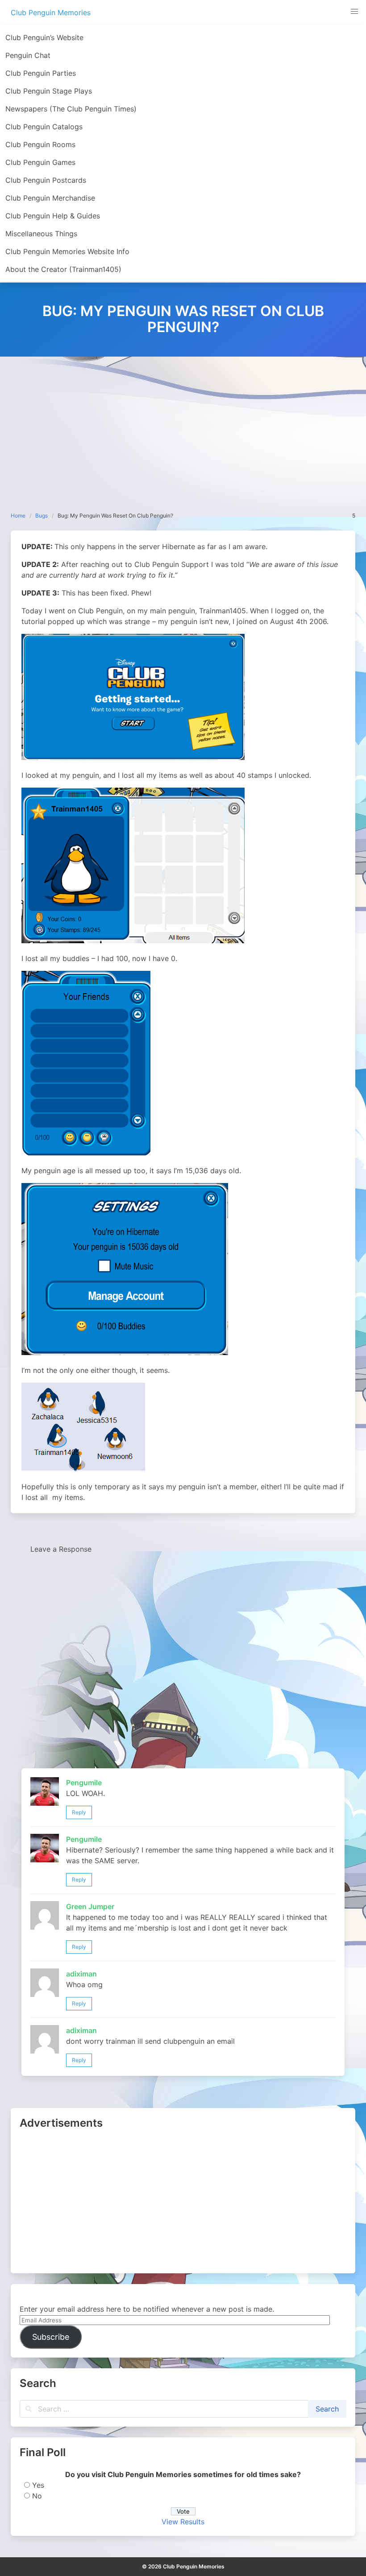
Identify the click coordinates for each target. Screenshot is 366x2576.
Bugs (42, 516)
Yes (38, 2485)
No (37, 2496)
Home (18, 516)
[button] (354, 12)
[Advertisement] (183, 423)
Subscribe (51, 2337)
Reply (79, 1812)
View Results (183, 2522)
